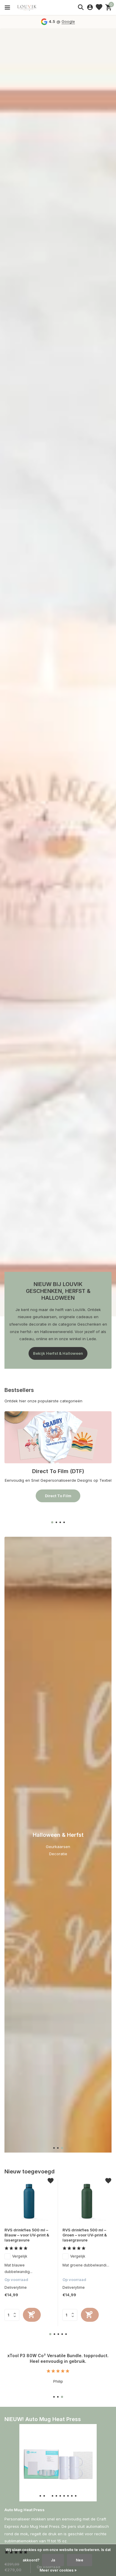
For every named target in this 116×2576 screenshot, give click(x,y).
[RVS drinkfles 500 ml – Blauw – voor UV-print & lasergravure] (29, 2201)
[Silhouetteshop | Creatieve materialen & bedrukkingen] (31, 7)
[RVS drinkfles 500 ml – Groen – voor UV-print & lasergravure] (87, 2201)
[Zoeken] (81, 7)
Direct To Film (58, 1496)
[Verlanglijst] (99, 7)
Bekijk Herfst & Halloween (58, 1353)
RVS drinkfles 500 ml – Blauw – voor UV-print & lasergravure (27, 2235)
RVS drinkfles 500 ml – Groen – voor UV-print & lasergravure (85, 2235)
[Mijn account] (90, 7)
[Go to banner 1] (58, 1457)
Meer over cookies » (58, 2570)
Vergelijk (20, 2256)
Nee (80, 2560)
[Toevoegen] (32, 2315)
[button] (52, 1522)
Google (68, 21)
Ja (53, 2560)
